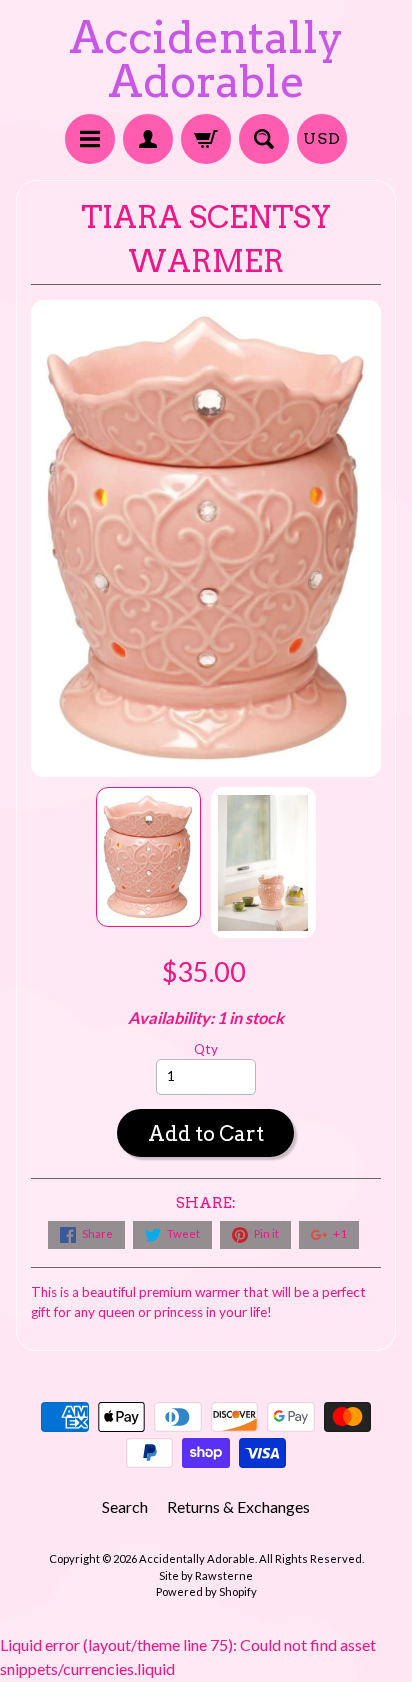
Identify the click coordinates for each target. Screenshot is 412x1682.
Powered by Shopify (206, 1591)
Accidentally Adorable (206, 59)
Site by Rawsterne (206, 1575)
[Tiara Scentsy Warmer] (148, 857)
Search (125, 1506)
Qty (206, 1049)
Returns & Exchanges (238, 1506)
